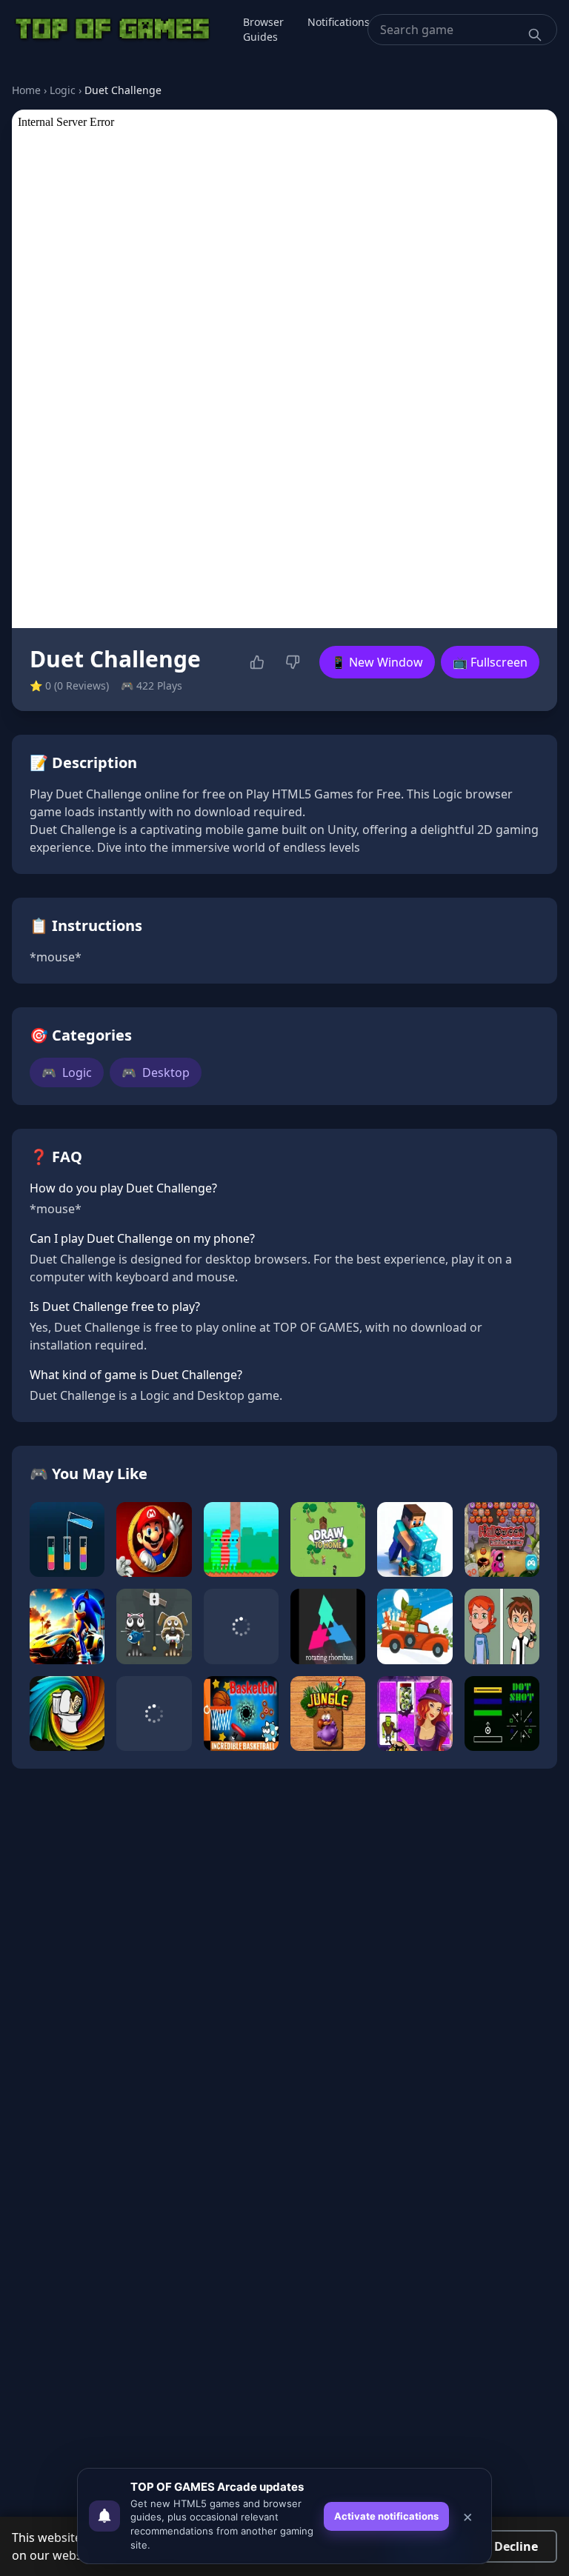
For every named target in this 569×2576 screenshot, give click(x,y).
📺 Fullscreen (490, 662)
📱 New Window (377, 662)
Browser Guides (263, 29)
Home (26, 90)
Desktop (156, 1072)
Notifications (339, 22)
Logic (63, 90)
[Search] (535, 35)
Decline (516, 2546)
